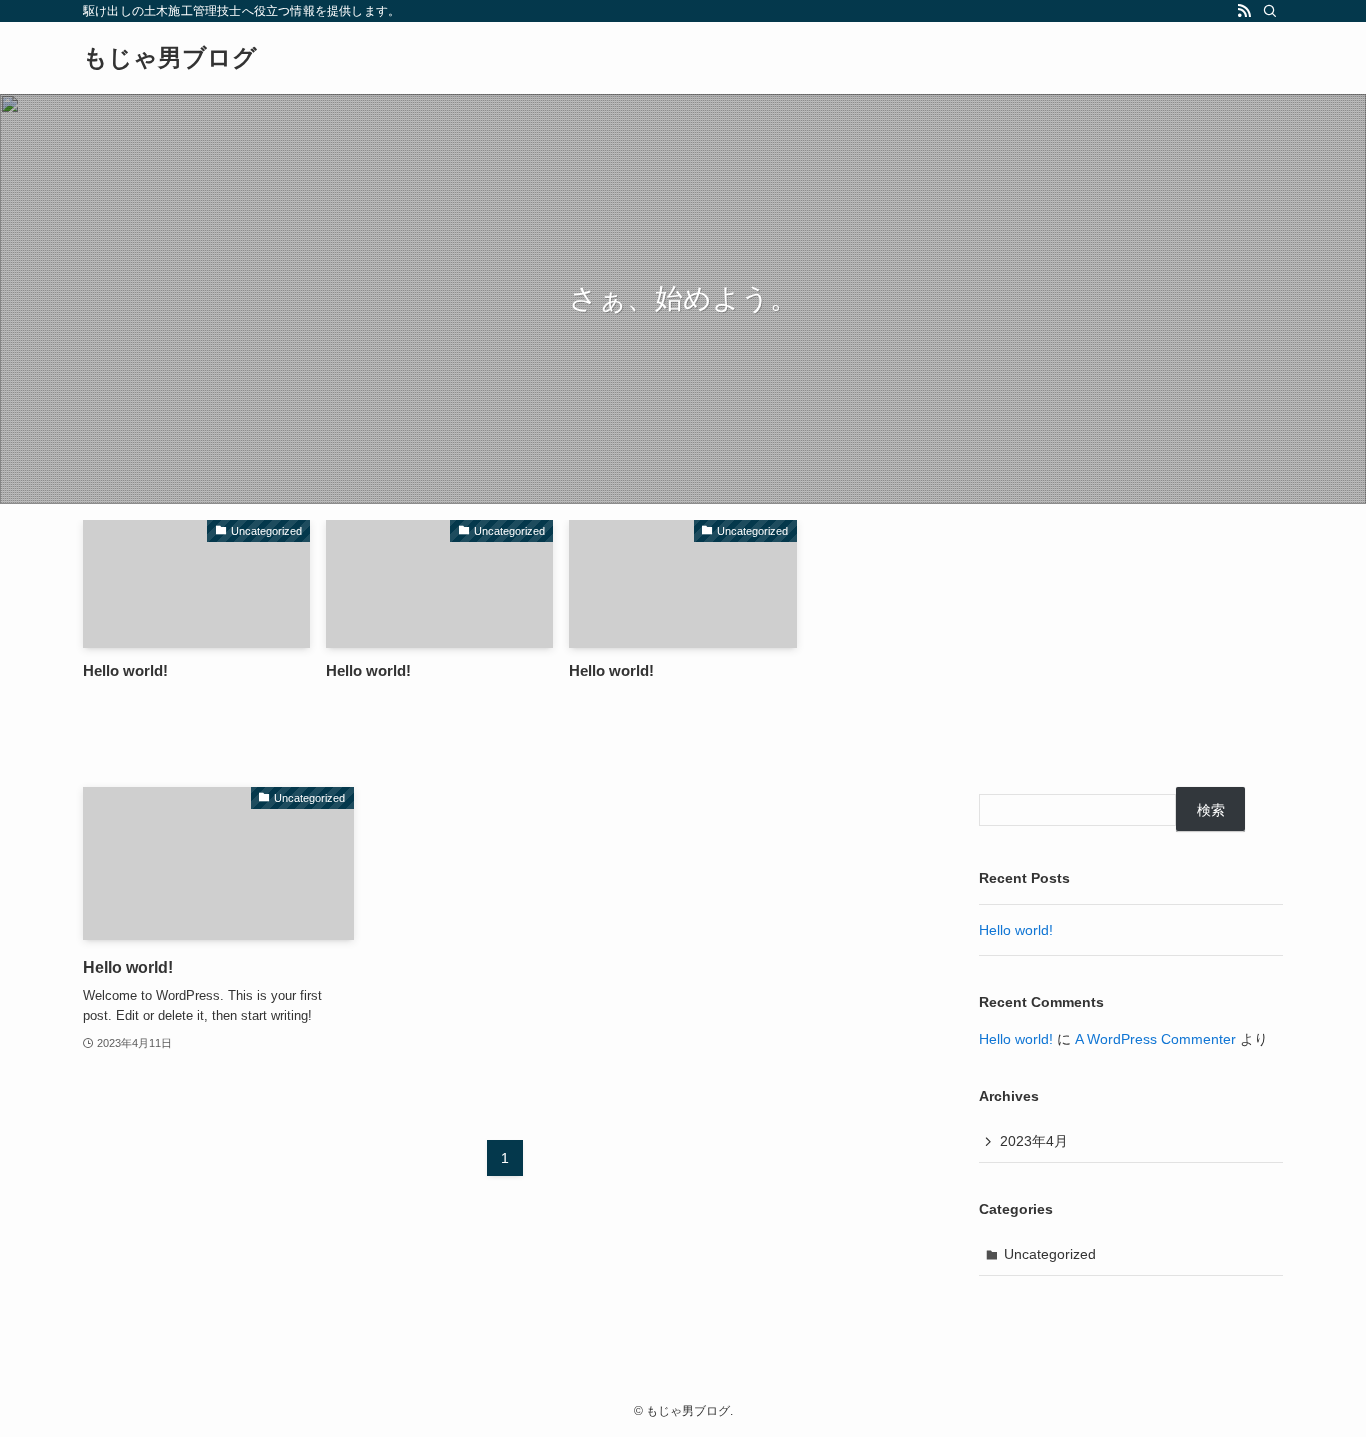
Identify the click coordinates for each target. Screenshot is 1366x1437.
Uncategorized (1050, 1254)
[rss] (1244, 11)
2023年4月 (1034, 1141)
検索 (1211, 810)
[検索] (1270, 11)
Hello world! (1016, 930)
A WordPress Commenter (1155, 1039)
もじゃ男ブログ (170, 58)
